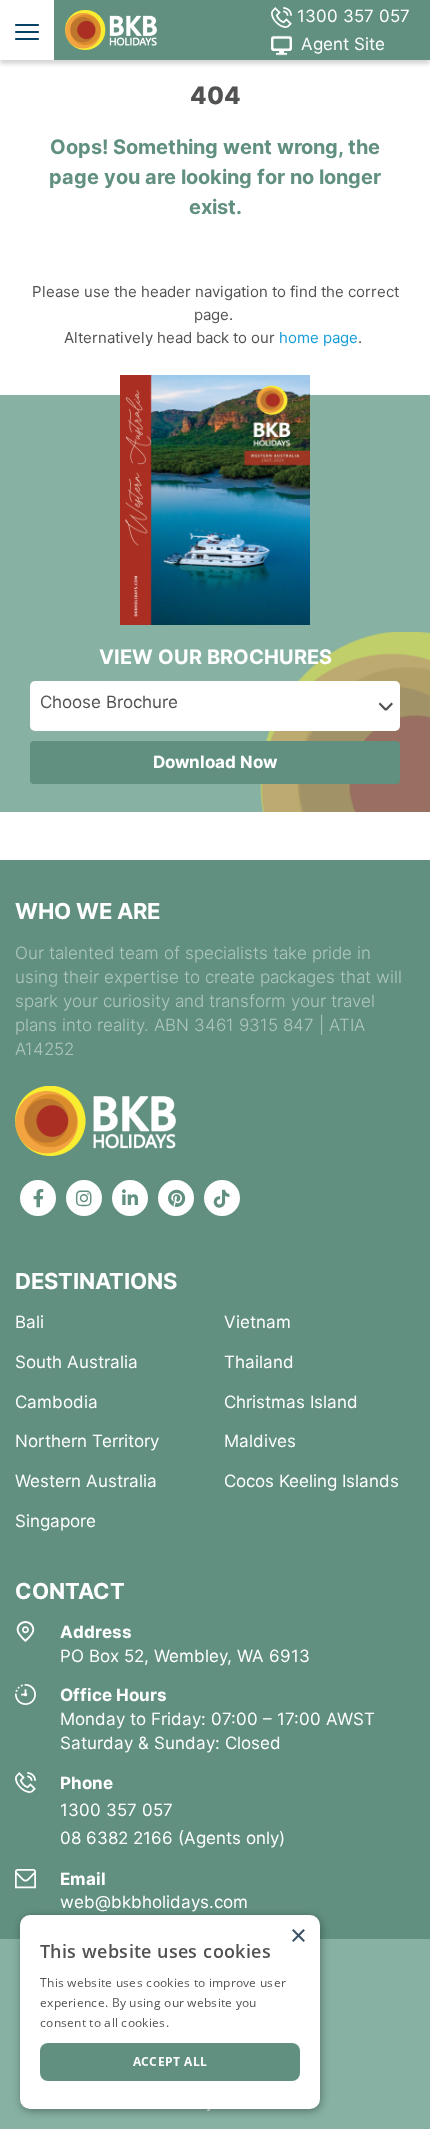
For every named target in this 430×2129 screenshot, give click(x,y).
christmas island (291, 1402)
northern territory (87, 1441)
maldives (260, 1441)
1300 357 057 (351, 16)
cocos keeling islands (311, 1481)
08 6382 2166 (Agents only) (172, 1838)
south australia (76, 1362)
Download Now (215, 762)
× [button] (297, 1936)
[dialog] (170, 2012)
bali (29, 1322)
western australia (86, 1481)
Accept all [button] (170, 2061)
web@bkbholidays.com (154, 1902)
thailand (259, 1362)
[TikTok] (222, 1198)
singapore (55, 1521)
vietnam (257, 1322)
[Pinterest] (176, 1198)
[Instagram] (84, 1198)
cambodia (56, 1402)
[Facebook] (38, 1198)
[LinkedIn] (130, 1198)
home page (316, 337)
